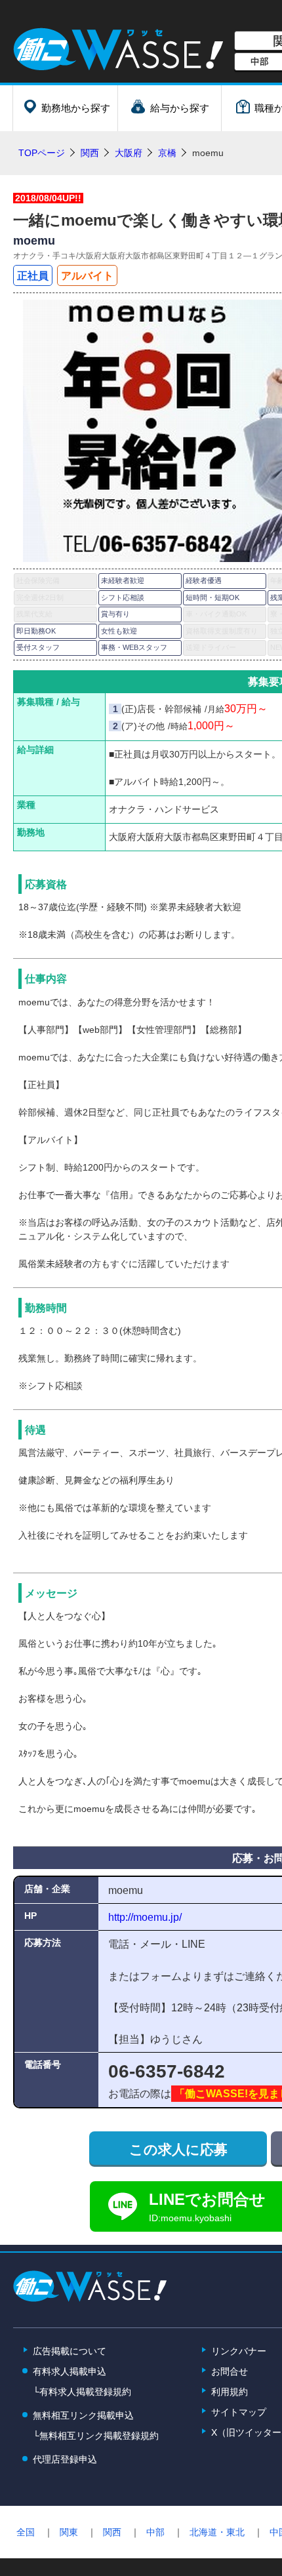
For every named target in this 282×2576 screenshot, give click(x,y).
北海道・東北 (217, 2532)
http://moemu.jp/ (145, 1917)
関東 (69, 2532)
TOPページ (42, 153)
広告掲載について (70, 2351)
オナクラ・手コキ (45, 256)
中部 (155, 2532)
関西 (112, 2532)
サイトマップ (239, 2412)
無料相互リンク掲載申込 (83, 2415)
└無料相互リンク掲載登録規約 (96, 2436)
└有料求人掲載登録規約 (82, 2392)
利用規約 (230, 2392)
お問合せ (230, 2371)
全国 (26, 2532)
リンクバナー (239, 2351)
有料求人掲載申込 (70, 2371)
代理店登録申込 (65, 2459)
